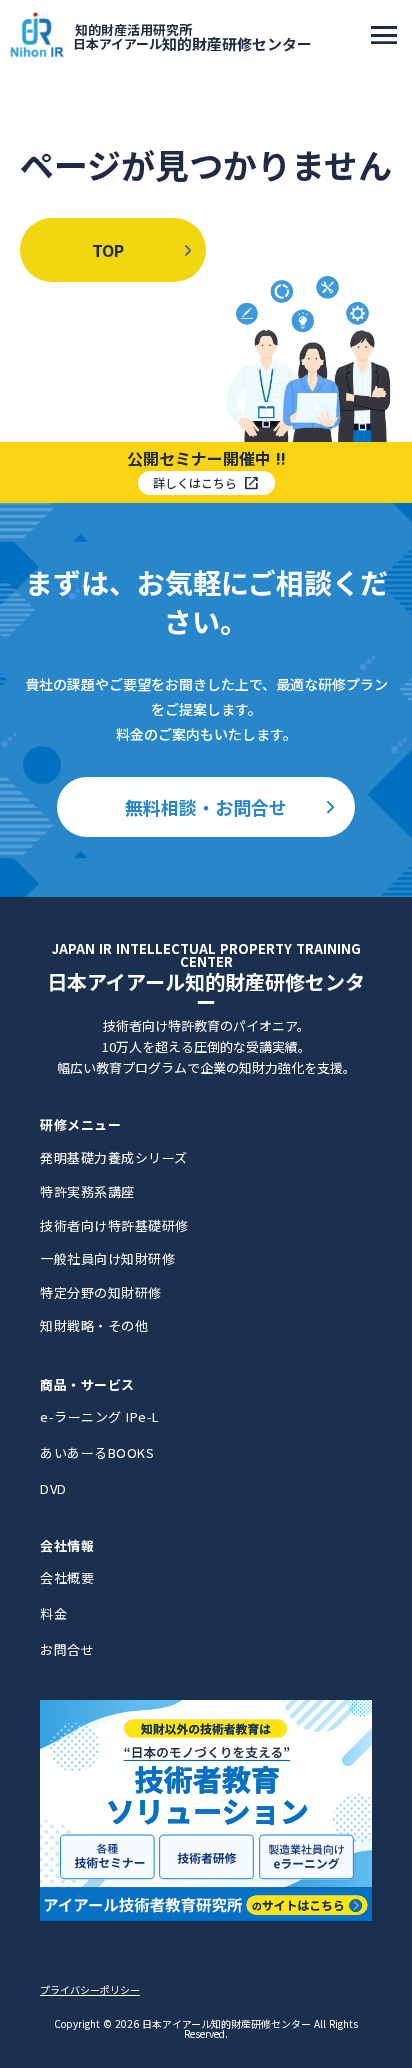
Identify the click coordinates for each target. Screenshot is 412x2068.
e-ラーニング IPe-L (100, 1416)
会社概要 (67, 1577)
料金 (53, 1613)
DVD (53, 1488)
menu (384, 35)
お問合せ (67, 1649)
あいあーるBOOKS (97, 1452)
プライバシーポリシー (90, 1990)
